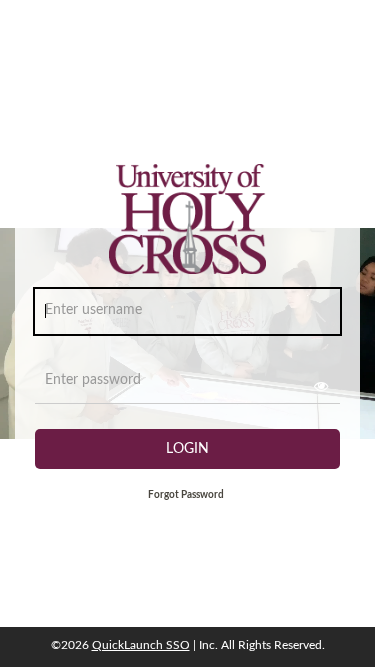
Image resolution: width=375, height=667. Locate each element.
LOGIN (187, 449)
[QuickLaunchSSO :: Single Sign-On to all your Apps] (187, 226)
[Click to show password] (321, 386)
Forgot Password (186, 495)
